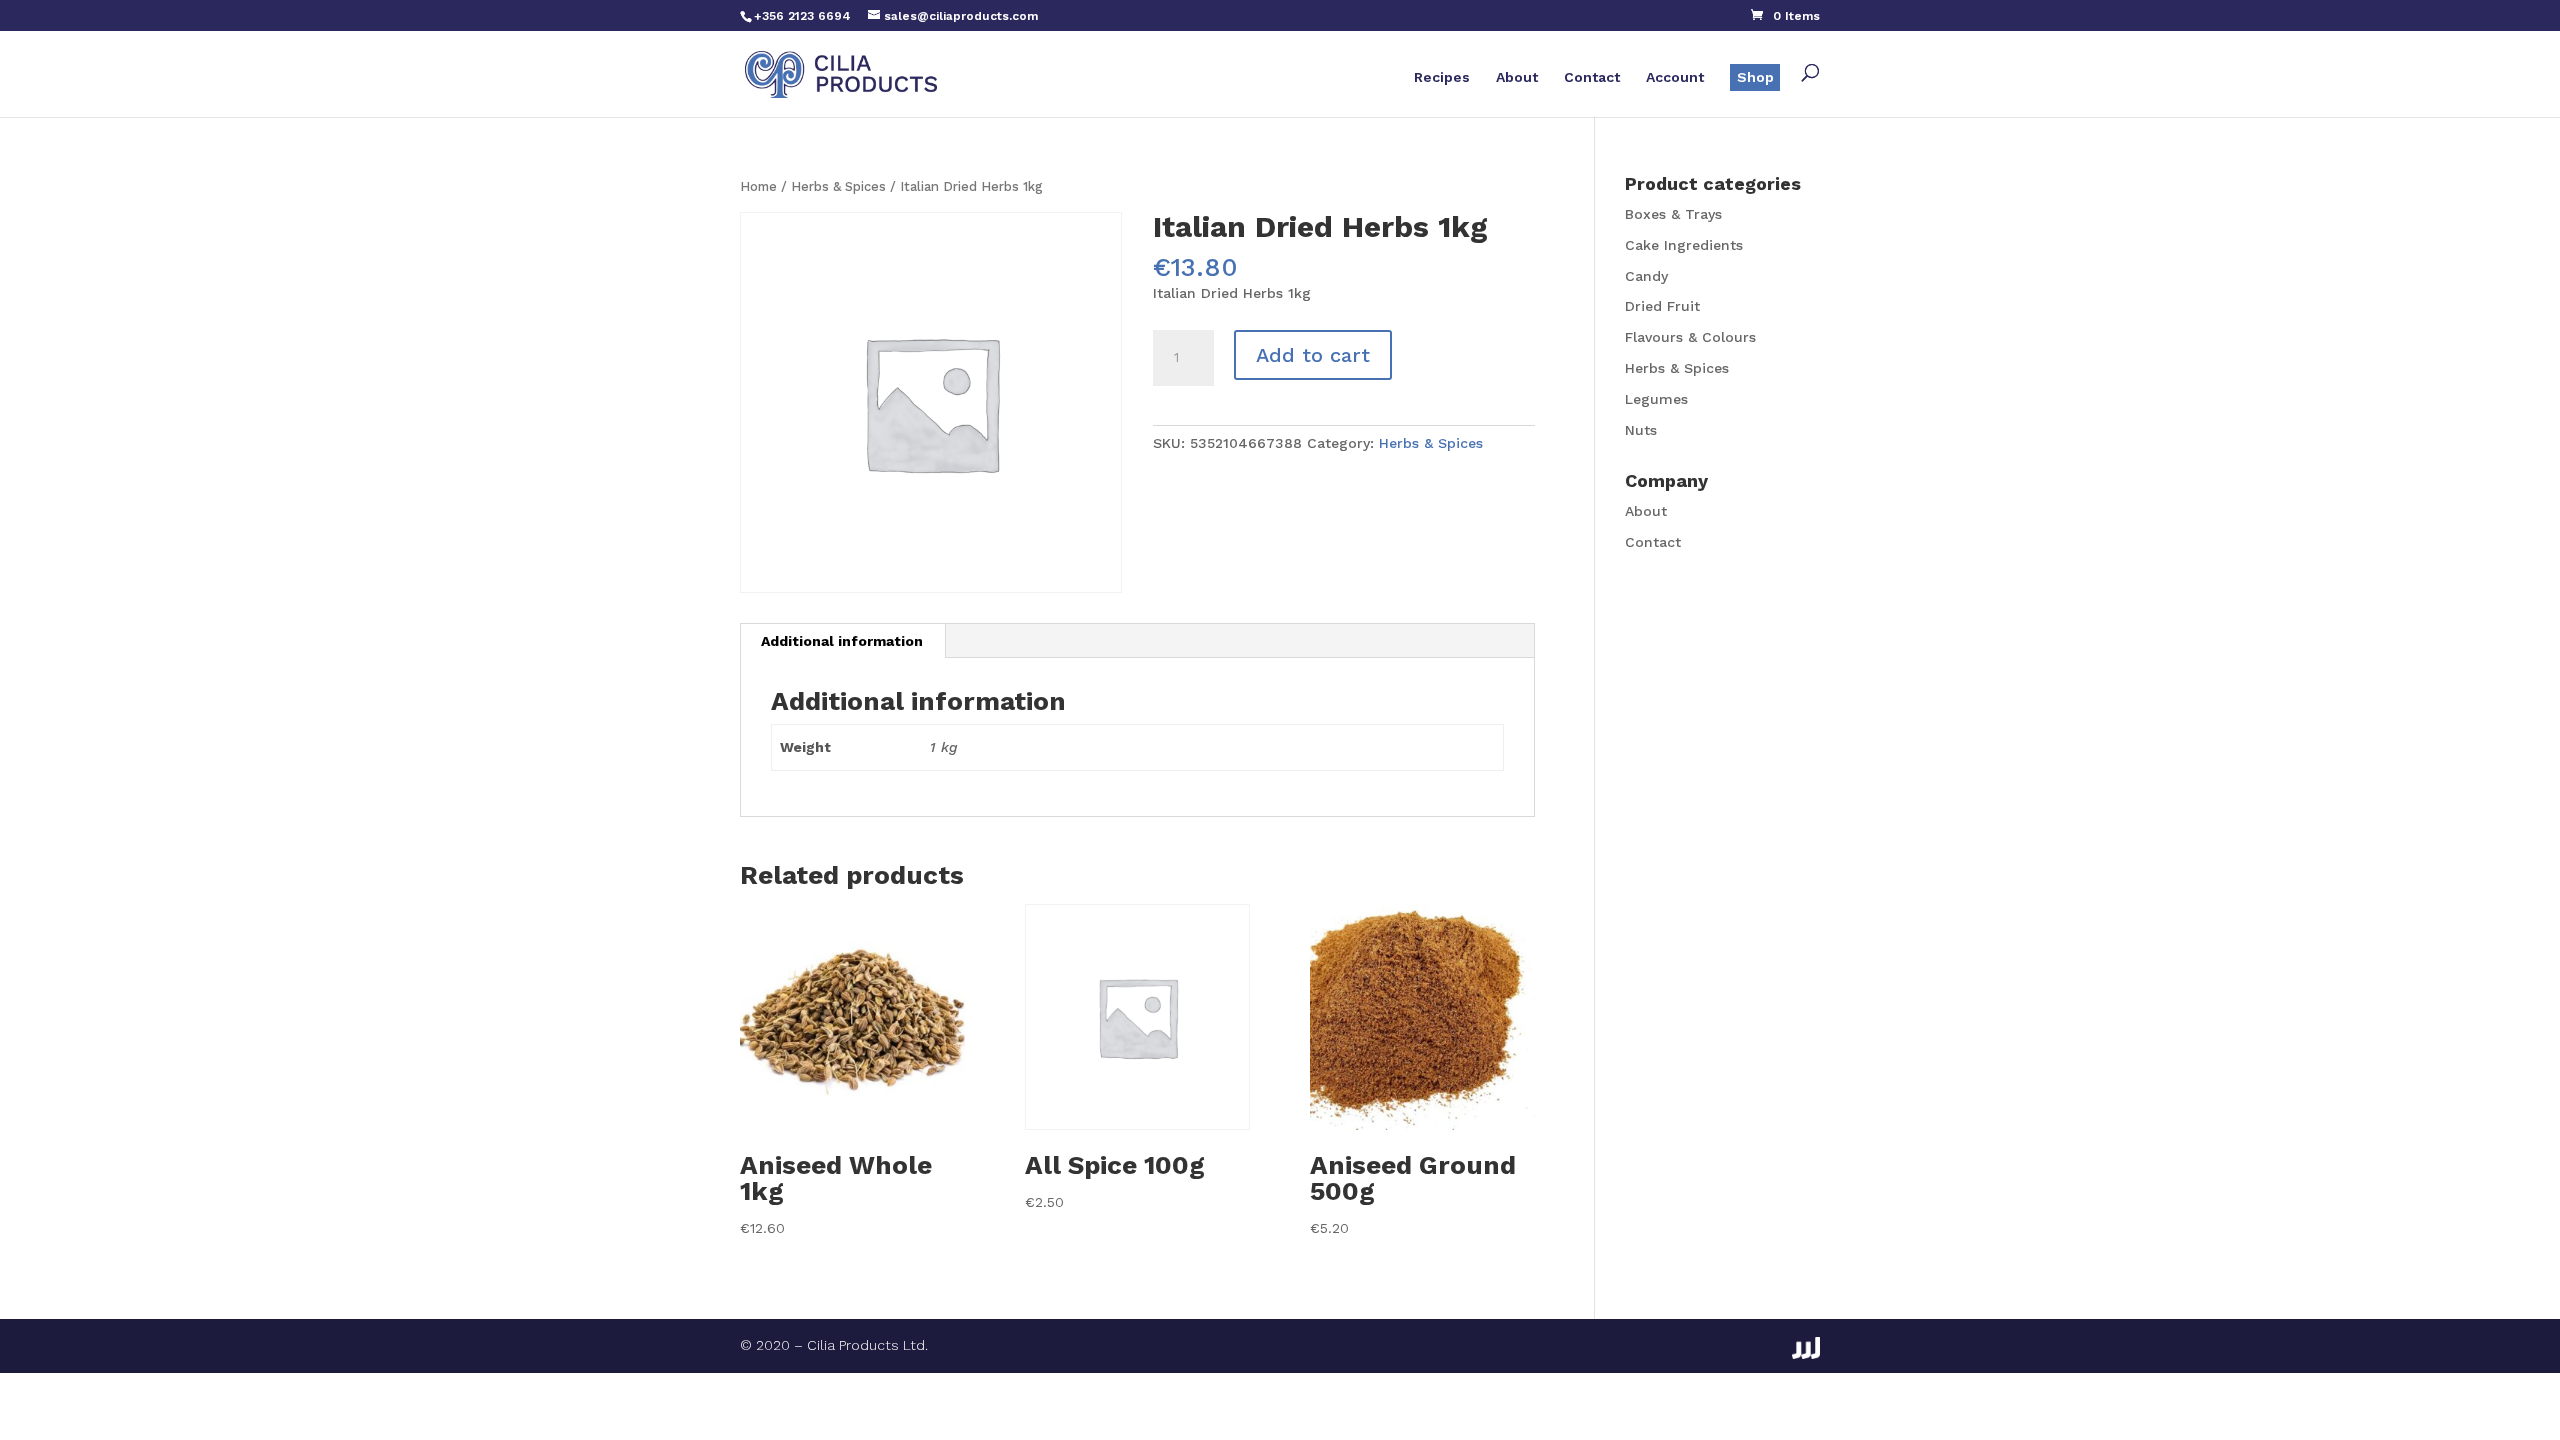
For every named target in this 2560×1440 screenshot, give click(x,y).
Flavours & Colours (1690, 337)
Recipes (1442, 77)
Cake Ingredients (1684, 245)
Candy (1646, 276)
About (1517, 77)
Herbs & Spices (838, 186)
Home (758, 186)
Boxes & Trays (1673, 214)
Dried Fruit (1662, 306)
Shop (1755, 77)
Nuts (1641, 430)
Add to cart (1313, 355)
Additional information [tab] (842, 641)
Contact (1592, 77)
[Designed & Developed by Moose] (1806, 1348)
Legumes (1656, 399)
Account (1675, 77)
